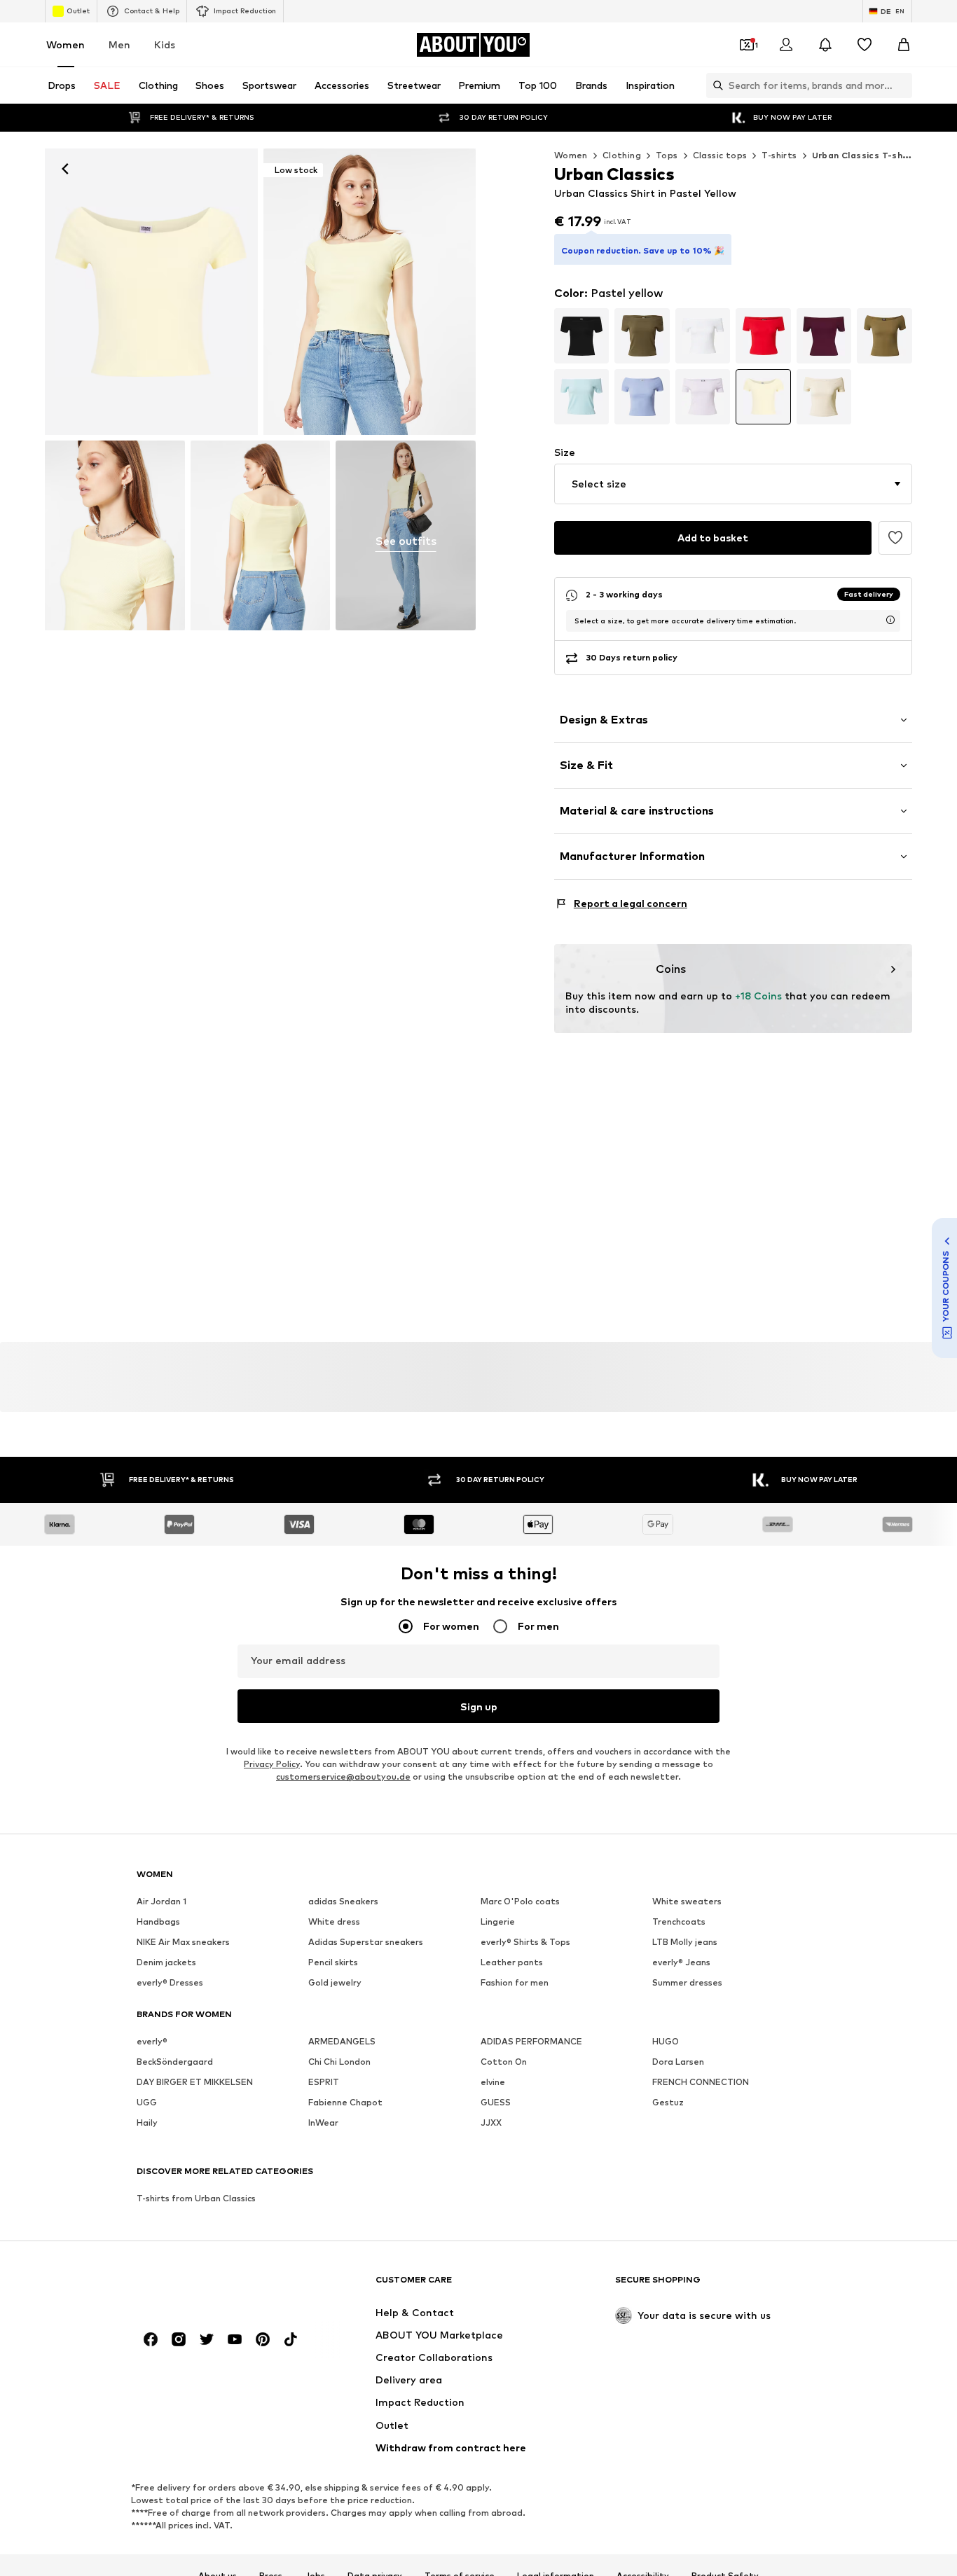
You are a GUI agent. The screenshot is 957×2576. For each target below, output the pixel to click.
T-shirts (779, 155)
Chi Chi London (339, 2062)
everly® (152, 2042)
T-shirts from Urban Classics (196, 2199)
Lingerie (498, 1922)
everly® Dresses (170, 1983)
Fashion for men (515, 1983)
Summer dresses (687, 1983)
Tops (667, 155)
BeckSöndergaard (175, 2062)
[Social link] (151, 2340)
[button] (733, 484)
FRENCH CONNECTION (701, 2083)
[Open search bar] (715, 85)
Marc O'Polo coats (520, 1902)
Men (119, 44)
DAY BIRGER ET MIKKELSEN (195, 2083)
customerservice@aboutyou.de (343, 1777)
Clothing (622, 155)
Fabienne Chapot (345, 2103)
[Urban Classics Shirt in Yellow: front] (151, 292)
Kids (165, 44)
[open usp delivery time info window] (890, 620)
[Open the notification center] (825, 45)
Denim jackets (166, 1963)
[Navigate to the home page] (213, 2286)
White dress (334, 1922)
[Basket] (904, 45)
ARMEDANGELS (342, 2042)
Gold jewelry (335, 1983)
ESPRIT (324, 2083)
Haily (147, 2123)
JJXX (491, 2123)
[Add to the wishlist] (895, 538)
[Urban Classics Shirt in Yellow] (115, 535)
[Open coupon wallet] (747, 45)
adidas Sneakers (343, 1902)
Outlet (78, 11)
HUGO (666, 2042)
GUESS (496, 2103)
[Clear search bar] (902, 85)
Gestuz (668, 2103)
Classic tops (720, 155)
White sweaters (687, 1902)
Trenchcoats (679, 1922)
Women (66, 44)
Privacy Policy (272, 1765)
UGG (147, 2103)
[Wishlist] (865, 45)
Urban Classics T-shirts (866, 155)
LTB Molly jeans (685, 1943)
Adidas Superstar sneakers (366, 1943)
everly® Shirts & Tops (525, 1943)
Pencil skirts (333, 1963)
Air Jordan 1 (161, 1902)
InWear (323, 2123)
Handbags (158, 1922)
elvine (493, 2083)
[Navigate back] (65, 169)
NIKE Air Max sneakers (183, 1943)
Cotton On (504, 2062)
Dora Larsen (678, 2062)
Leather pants (512, 1963)
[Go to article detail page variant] (582, 336)
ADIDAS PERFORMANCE (531, 2042)
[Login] (786, 45)
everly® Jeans (681, 1963)
